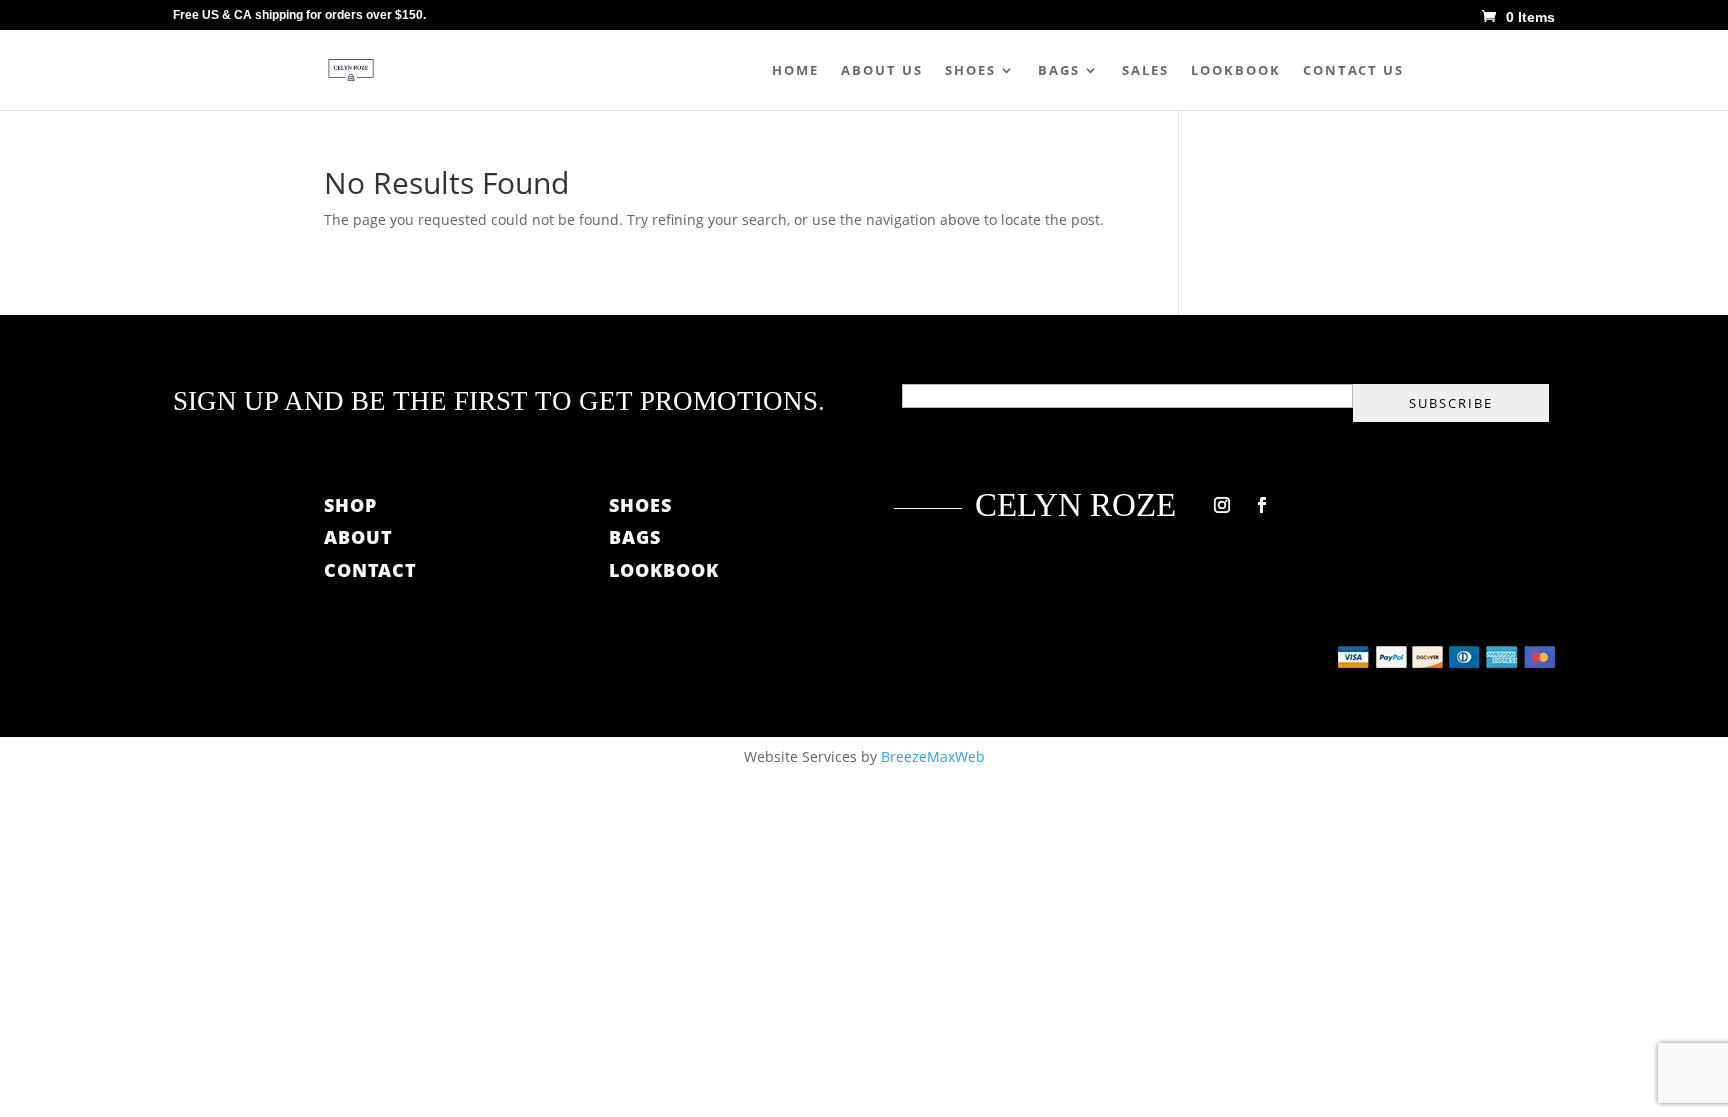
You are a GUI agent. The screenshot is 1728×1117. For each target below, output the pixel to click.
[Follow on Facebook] (1262, 505)
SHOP (350, 505)
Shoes (970, 71)
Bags (1059, 71)
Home (795, 71)
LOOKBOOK (664, 570)
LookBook (1236, 71)
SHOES (640, 505)
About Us (882, 71)
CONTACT (370, 570)
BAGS (635, 537)
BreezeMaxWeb (933, 756)
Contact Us (1353, 71)
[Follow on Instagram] (1222, 505)
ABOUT (361, 537)
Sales (1145, 71)
